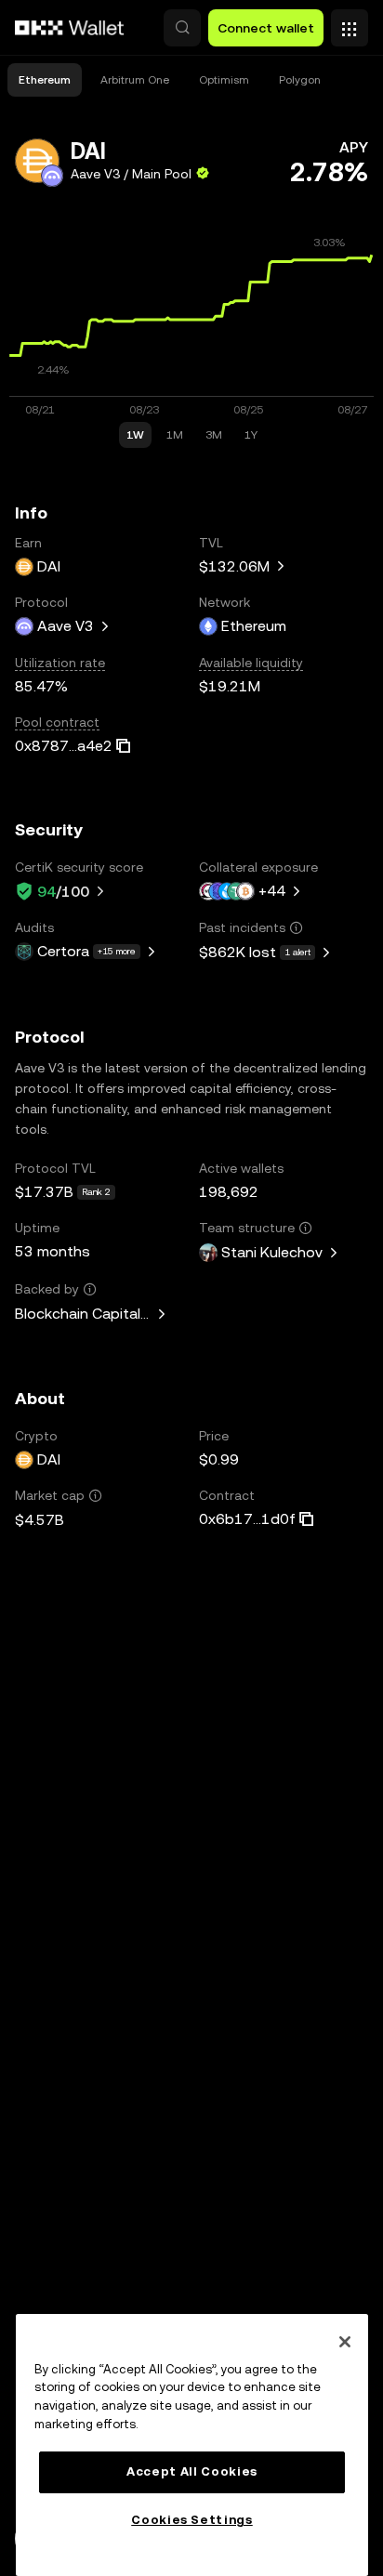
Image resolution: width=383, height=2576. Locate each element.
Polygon (300, 80)
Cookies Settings (192, 2520)
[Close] (345, 2342)
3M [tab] (214, 435)
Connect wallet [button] (266, 28)
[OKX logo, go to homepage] (70, 28)
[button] (182, 28)
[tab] (45, 80)
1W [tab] (135, 435)
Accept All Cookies (192, 2471)
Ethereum (45, 80)
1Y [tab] (251, 435)
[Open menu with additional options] (350, 23)
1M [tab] (175, 435)
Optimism (224, 80)
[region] (192, 2445)
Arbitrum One (135, 80)
